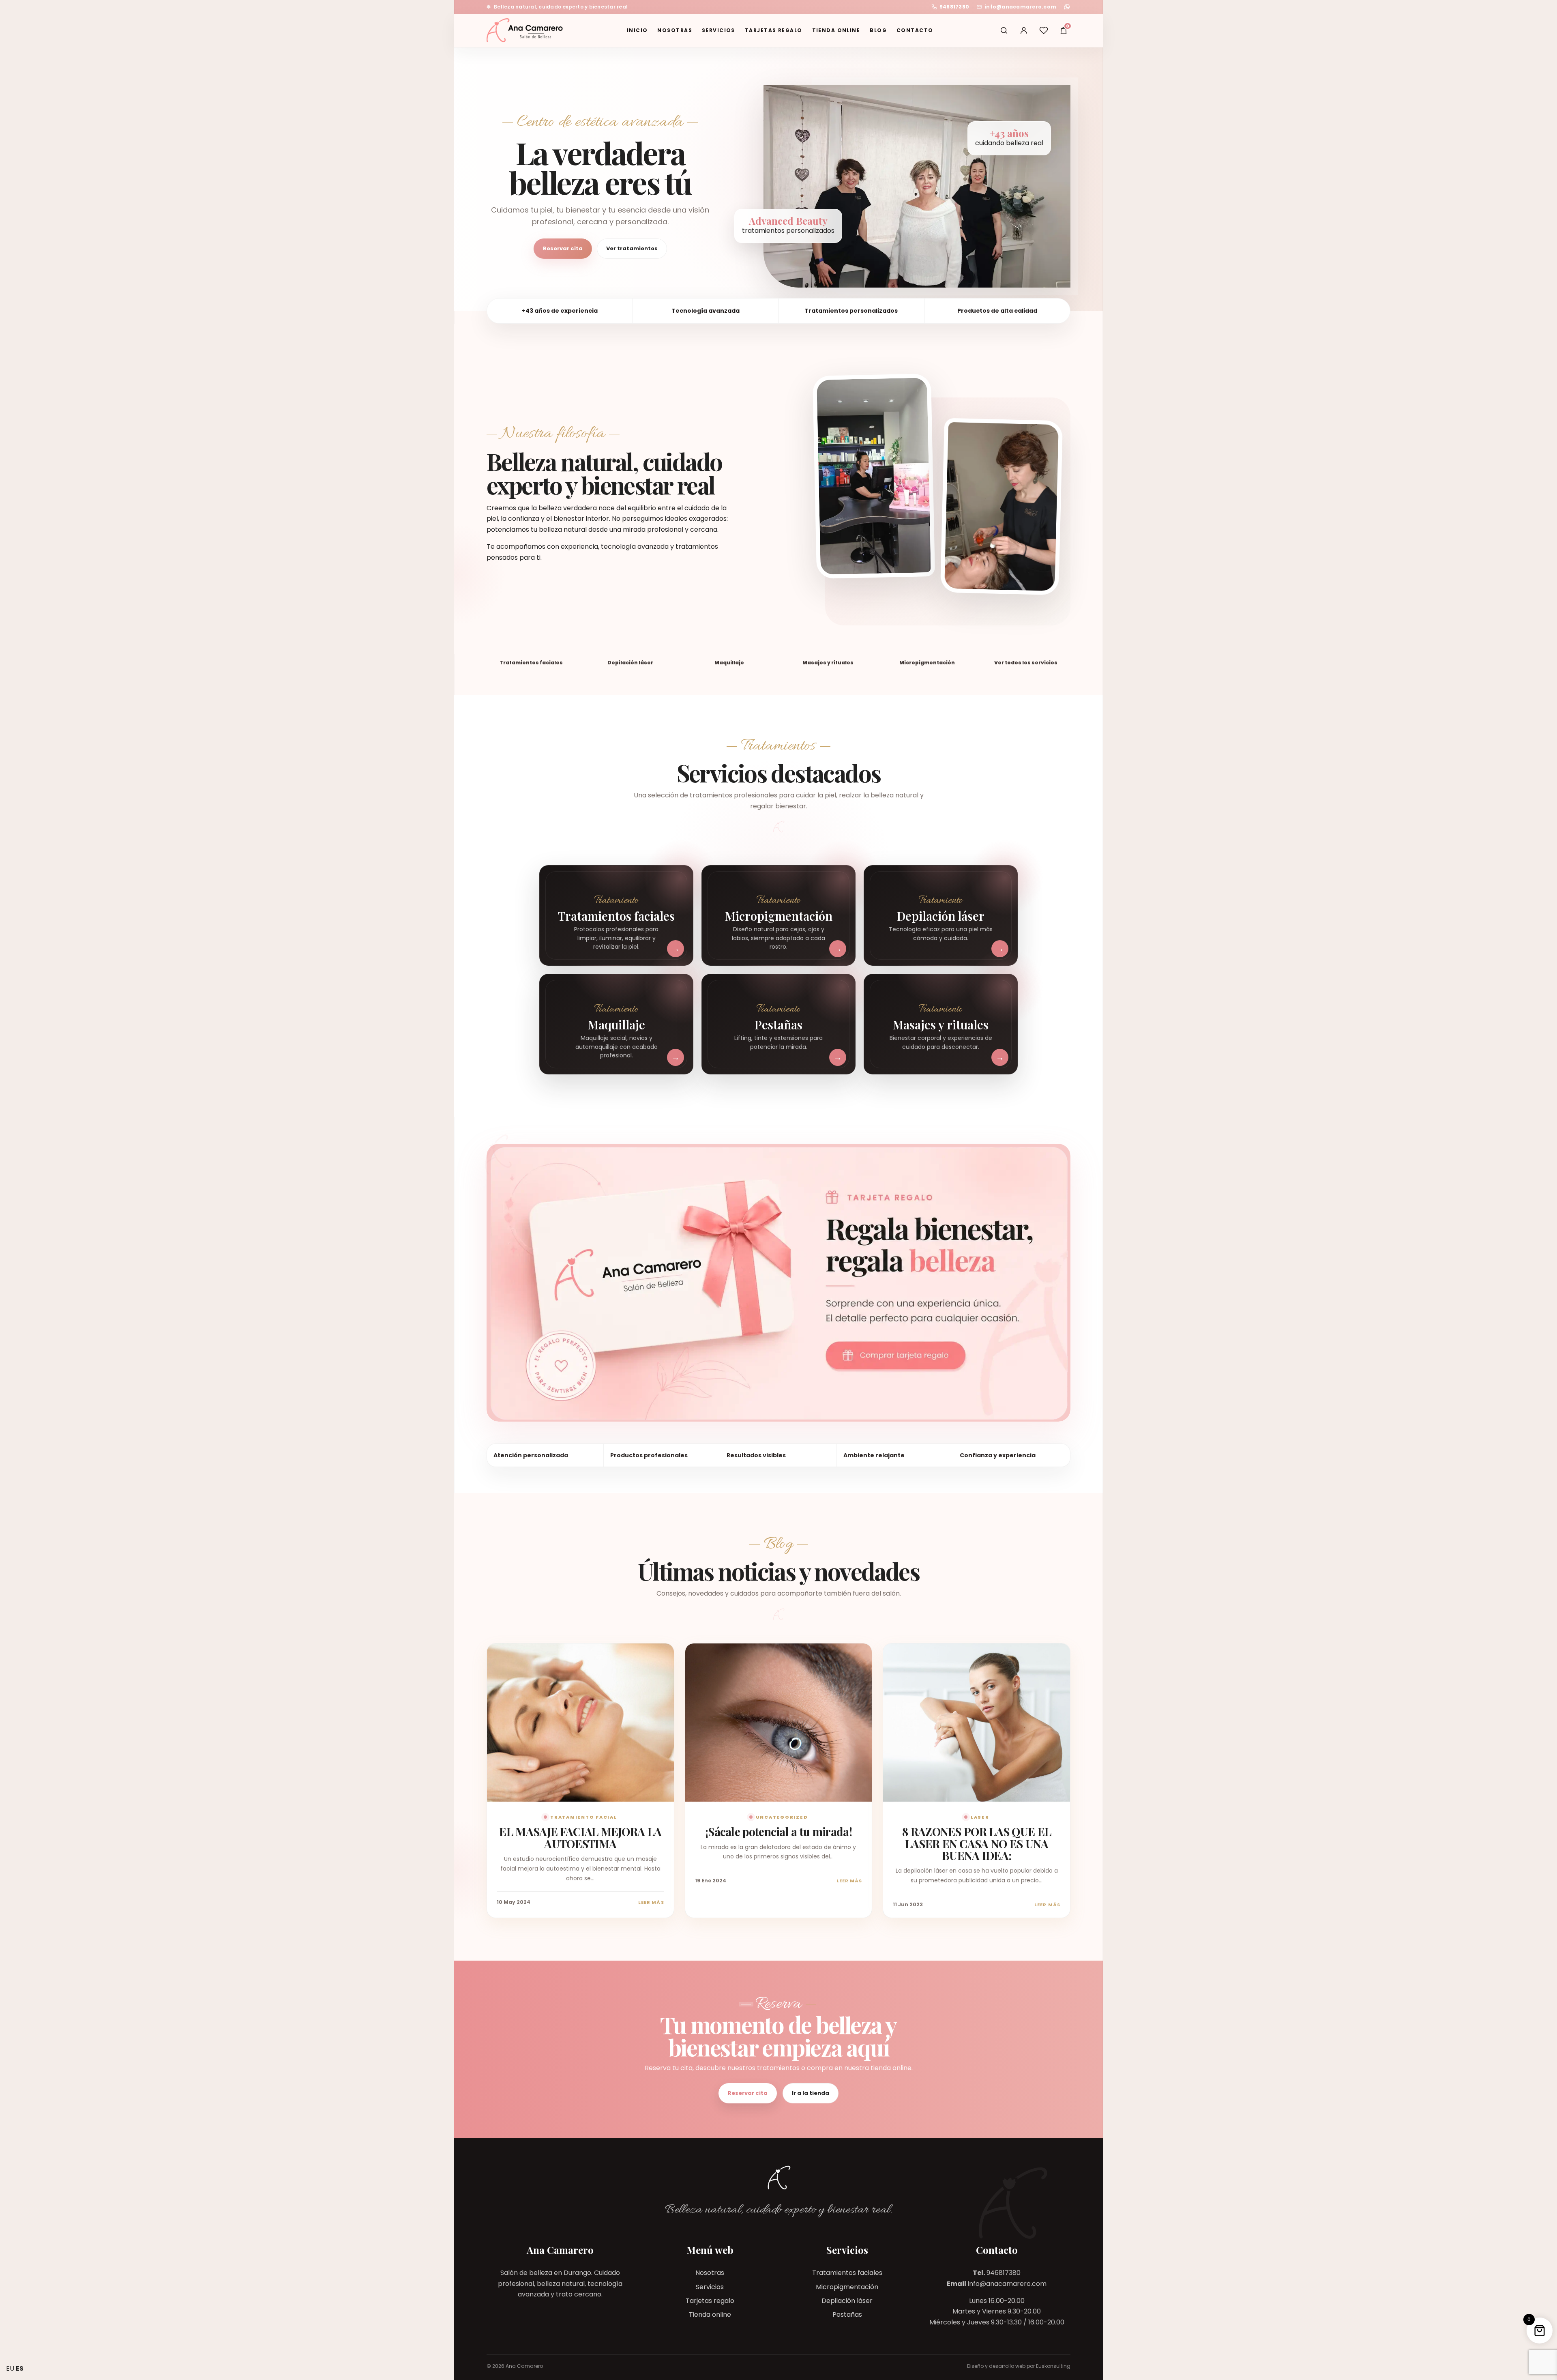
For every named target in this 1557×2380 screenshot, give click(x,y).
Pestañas (847, 2314)
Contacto (915, 30)
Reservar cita (563, 248)
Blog (878, 30)
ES (20, 2368)
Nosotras (675, 30)
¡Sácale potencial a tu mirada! (778, 1831)
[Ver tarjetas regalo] (778, 1282)
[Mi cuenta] (1024, 30)
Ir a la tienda (811, 2093)
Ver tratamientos (632, 248)
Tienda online (836, 30)
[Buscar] (1004, 30)
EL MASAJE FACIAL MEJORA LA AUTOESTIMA (580, 1837)
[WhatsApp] (1067, 7)
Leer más (651, 1902)
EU (10, 2368)
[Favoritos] (1044, 30)
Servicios (718, 30)
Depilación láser (847, 2301)
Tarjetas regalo (774, 30)
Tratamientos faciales (847, 2273)
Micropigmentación (847, 2287)
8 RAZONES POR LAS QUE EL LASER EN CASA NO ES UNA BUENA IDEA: (977, 1843)
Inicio (637, 30)
